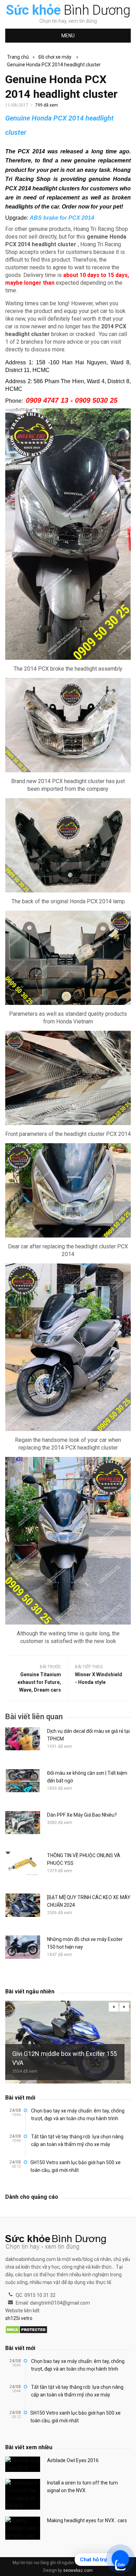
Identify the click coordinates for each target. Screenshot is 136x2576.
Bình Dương (68, 10)
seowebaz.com (78, 2570)
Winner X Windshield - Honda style (99, 1678)
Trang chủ (18, 57)
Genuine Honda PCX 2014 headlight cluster (54, 65)
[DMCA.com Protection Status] (26, 2330)
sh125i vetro (19, 2318)
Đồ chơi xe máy (55, 57)
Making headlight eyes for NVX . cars (87, 2520)
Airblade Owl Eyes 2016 (73, 2460)
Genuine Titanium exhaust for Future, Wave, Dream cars (39, 1682)
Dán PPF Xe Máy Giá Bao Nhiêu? (82, 1815)
